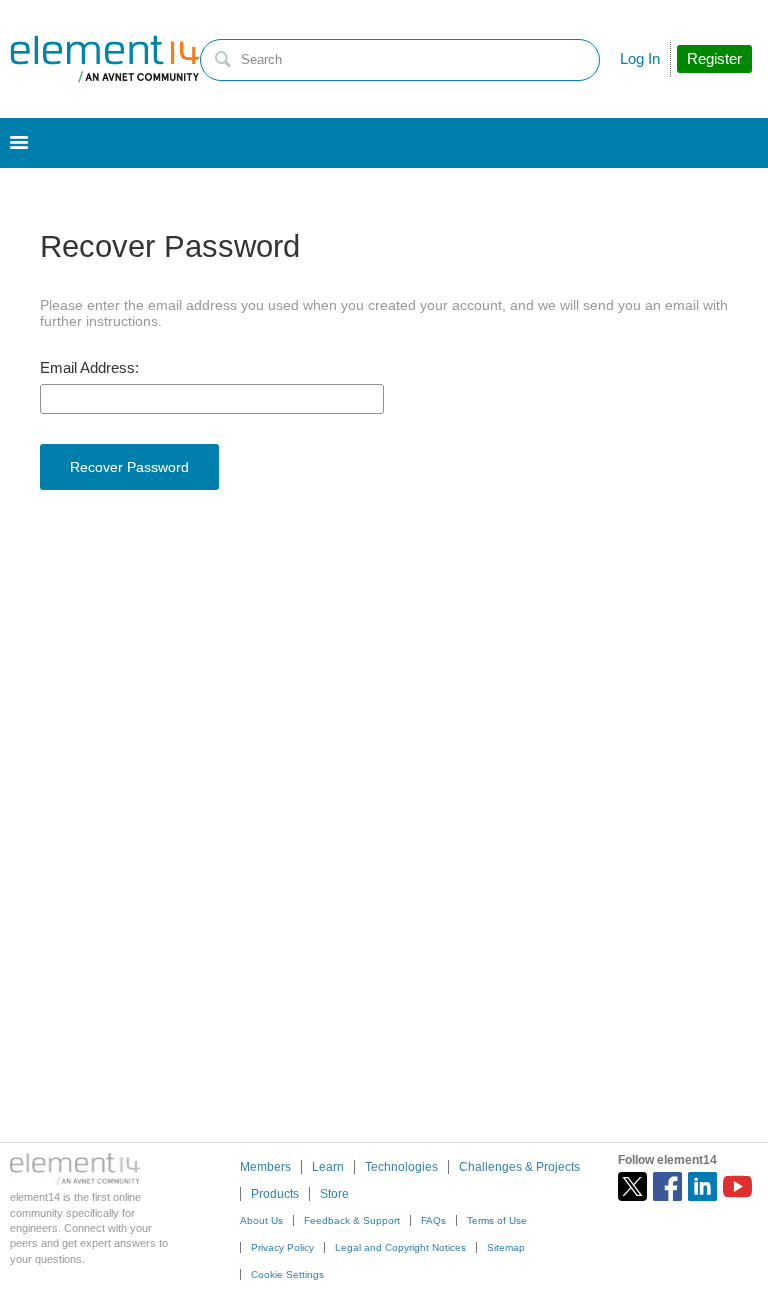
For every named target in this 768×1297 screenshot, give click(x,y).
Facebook (667, 1186)
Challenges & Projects (519, 1167)
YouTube (737, 1186)
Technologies (401, 1167)
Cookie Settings (287, 1274)
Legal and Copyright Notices (400, 1247)
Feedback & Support (352, 1220)
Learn (328, 1167)
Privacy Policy (282, 1247)
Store (334, 1194)
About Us (261, 1220)
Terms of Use (497, 1220)
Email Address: (89, 368)
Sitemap (506, 1247)
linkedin (702, 1186)
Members (265, 1167)
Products (275, 1194)
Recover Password (129, 467)
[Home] (105, 59)
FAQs (433, 1220)
